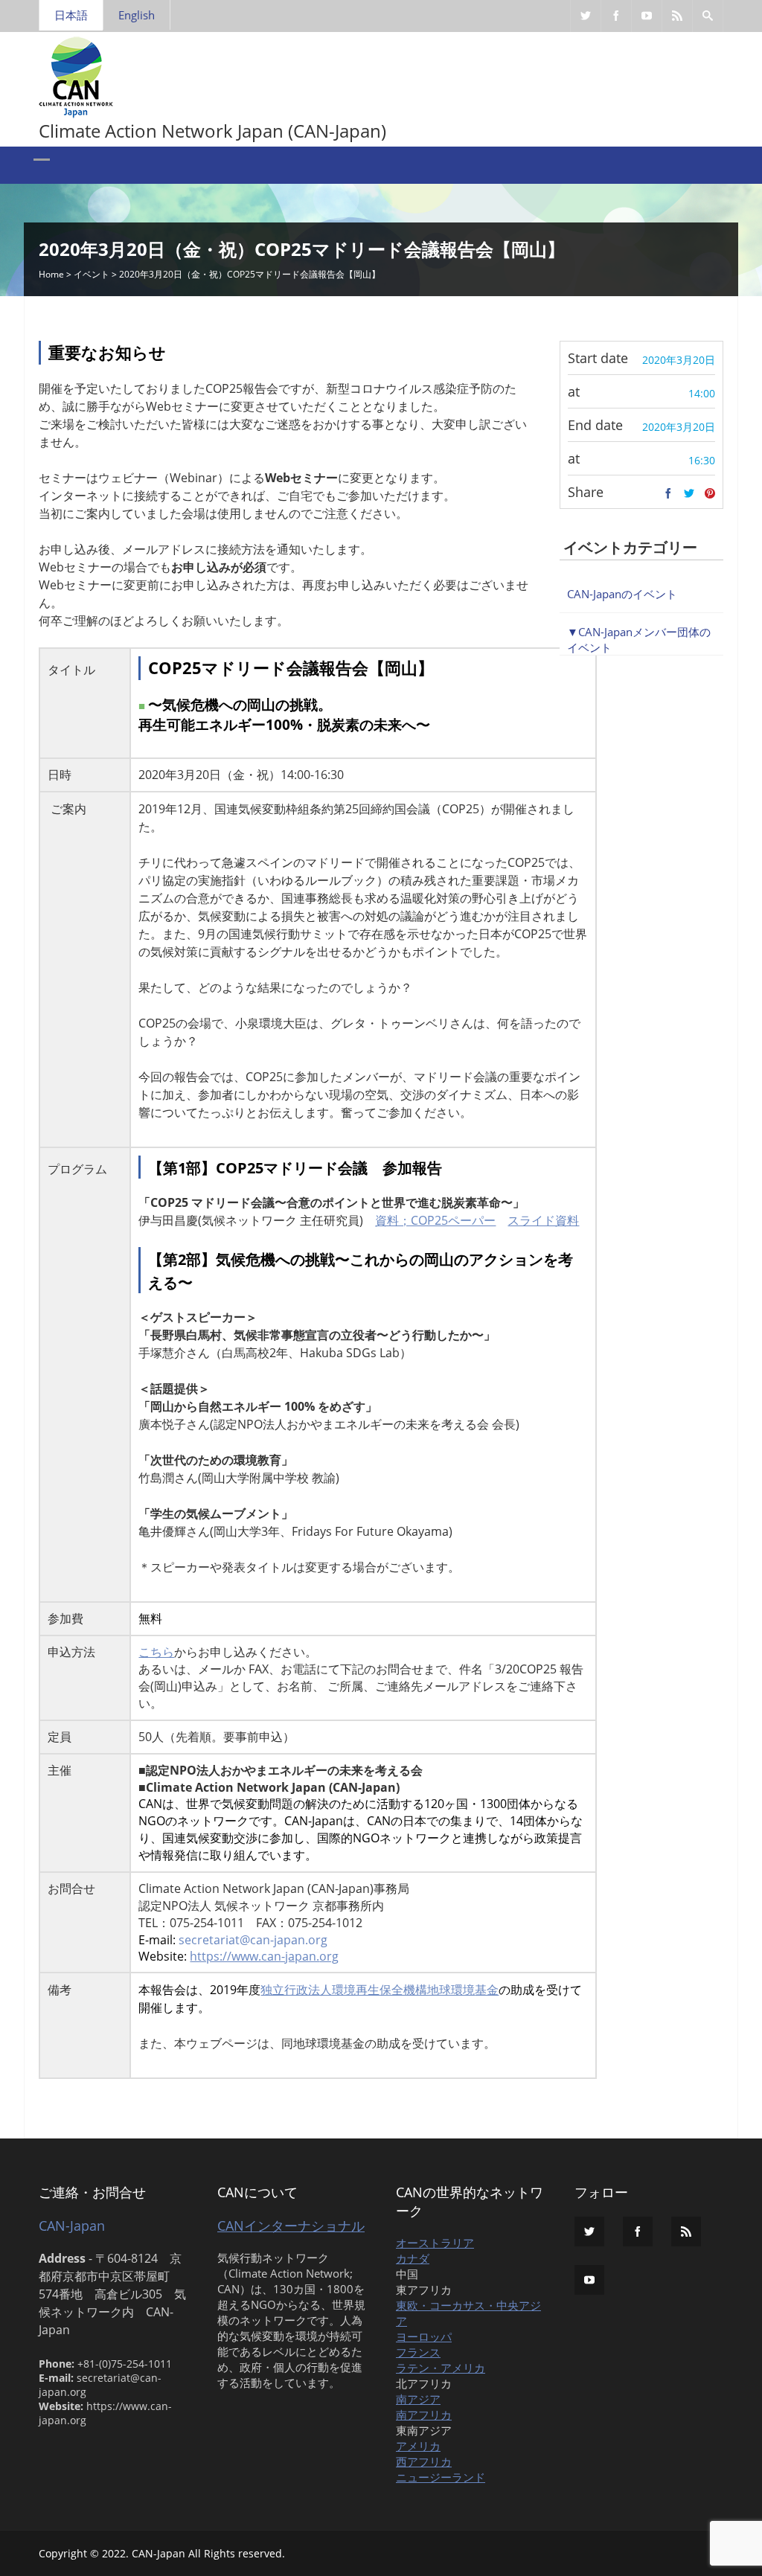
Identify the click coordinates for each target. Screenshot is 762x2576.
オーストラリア (435, 2243)
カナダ (413, 2258)
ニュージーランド (441, 2477)
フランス (418, 2352)
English (137, 15)
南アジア (418, 2399)
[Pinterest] (710, 494)
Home (51, 274)
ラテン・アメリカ (441, 2368)
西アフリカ (424, 2461)
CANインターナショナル (291, 2226)
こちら (156, 1652)
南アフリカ (424, 2415)
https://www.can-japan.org (264, 1956)
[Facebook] (616, 16)
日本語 (71, 15)
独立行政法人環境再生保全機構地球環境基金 (380, 1990)
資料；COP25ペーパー (435, 1220)
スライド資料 (543, 1220)
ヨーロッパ (424, 2336)
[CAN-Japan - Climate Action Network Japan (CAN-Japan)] (76, 74)
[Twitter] (586, 16)
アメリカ (418, 2446)
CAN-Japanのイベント (622, 594)
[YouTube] (647, 16)
